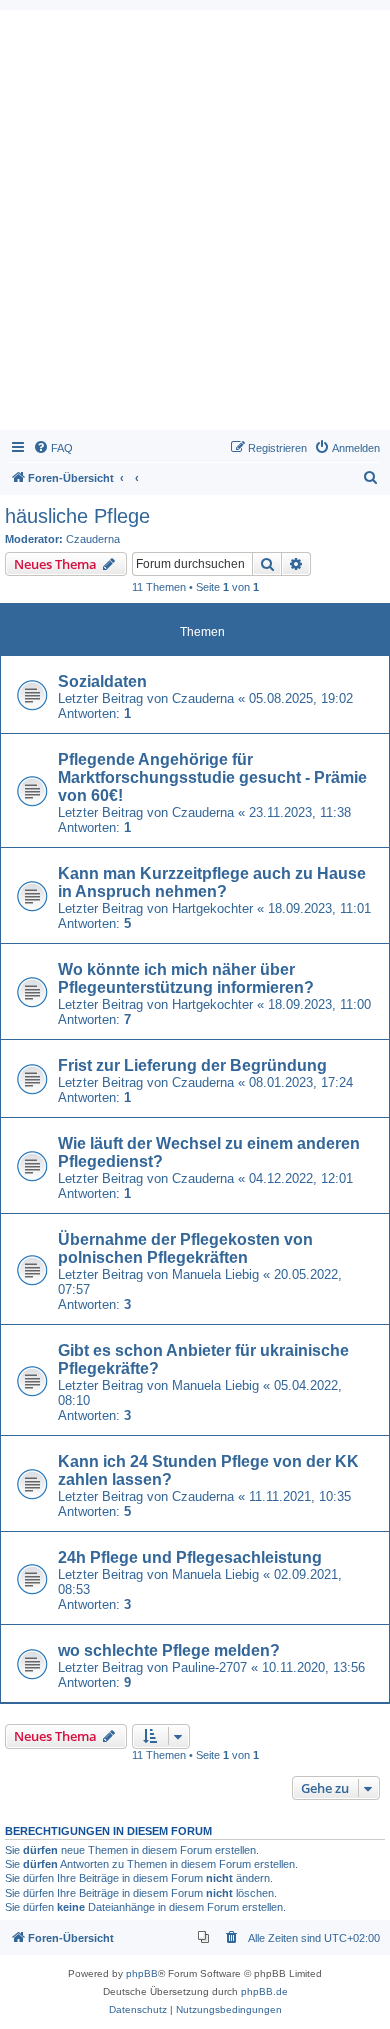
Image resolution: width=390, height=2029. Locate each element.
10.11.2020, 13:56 (313, 1667)
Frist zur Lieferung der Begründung (192, 1065)
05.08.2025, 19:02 (301, 698)
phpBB (142, 1973)
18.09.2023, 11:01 (319, 908)
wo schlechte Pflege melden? (169, 1650)
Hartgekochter (212, 908)
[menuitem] (53, 448)
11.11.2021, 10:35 (300, 1496)
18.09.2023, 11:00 (319, 1004)
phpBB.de (264, 1991)
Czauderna (93, 539)
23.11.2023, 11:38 (300, 812)
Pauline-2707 (209, 1667)
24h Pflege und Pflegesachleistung (190, 1557)
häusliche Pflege (77, 516)
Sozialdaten (102, 681)
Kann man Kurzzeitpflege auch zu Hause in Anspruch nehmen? (212, 882)
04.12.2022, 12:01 (301, 1178)
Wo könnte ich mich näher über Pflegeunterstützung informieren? (186, 978)
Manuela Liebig (215, 1274)
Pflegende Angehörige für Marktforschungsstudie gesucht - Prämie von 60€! (212, 777)
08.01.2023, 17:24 (301, 1082)
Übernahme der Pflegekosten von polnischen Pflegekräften (185, 1248)
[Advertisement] (195, 225)
